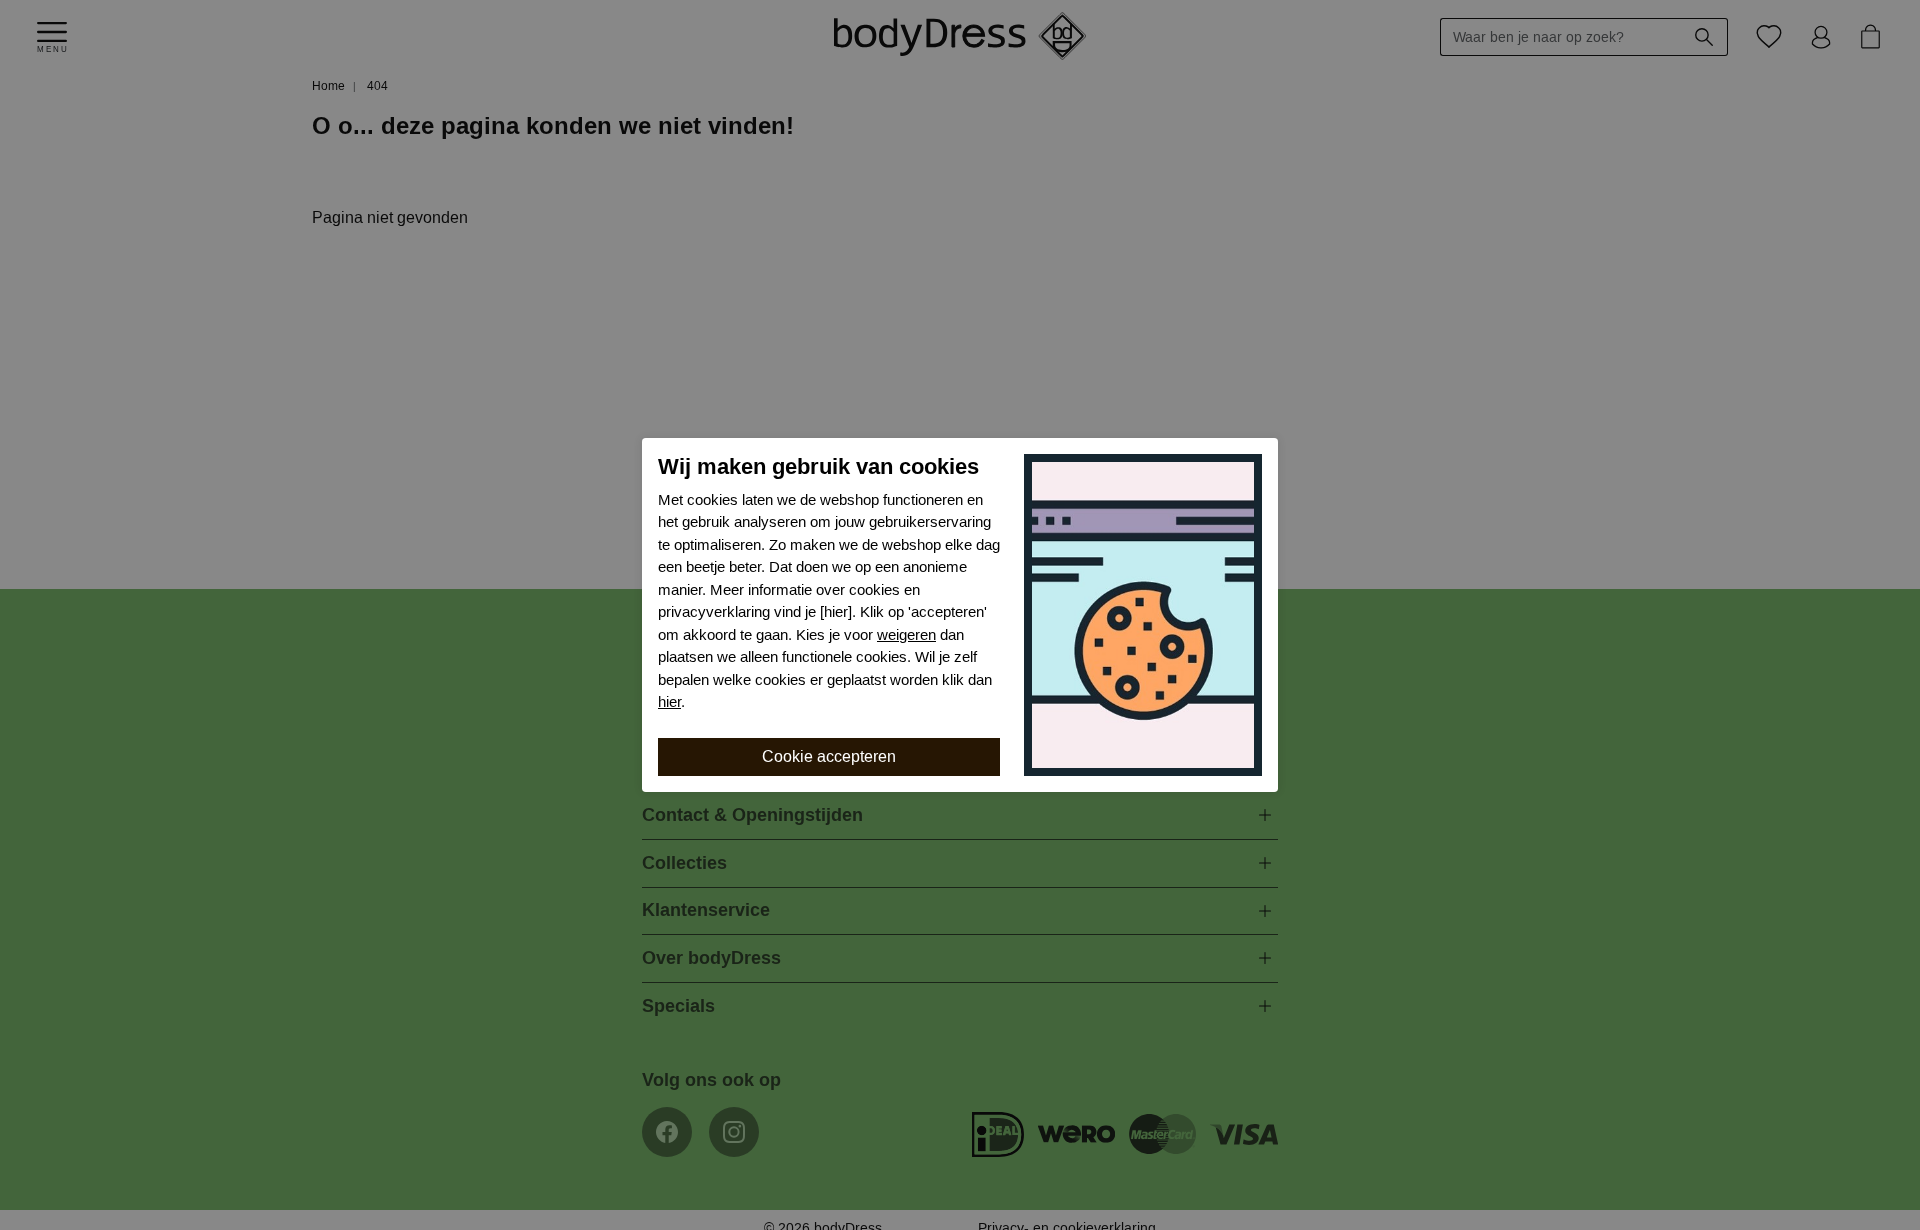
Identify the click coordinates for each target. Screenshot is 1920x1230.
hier (669, 702)
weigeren (906, 635)
